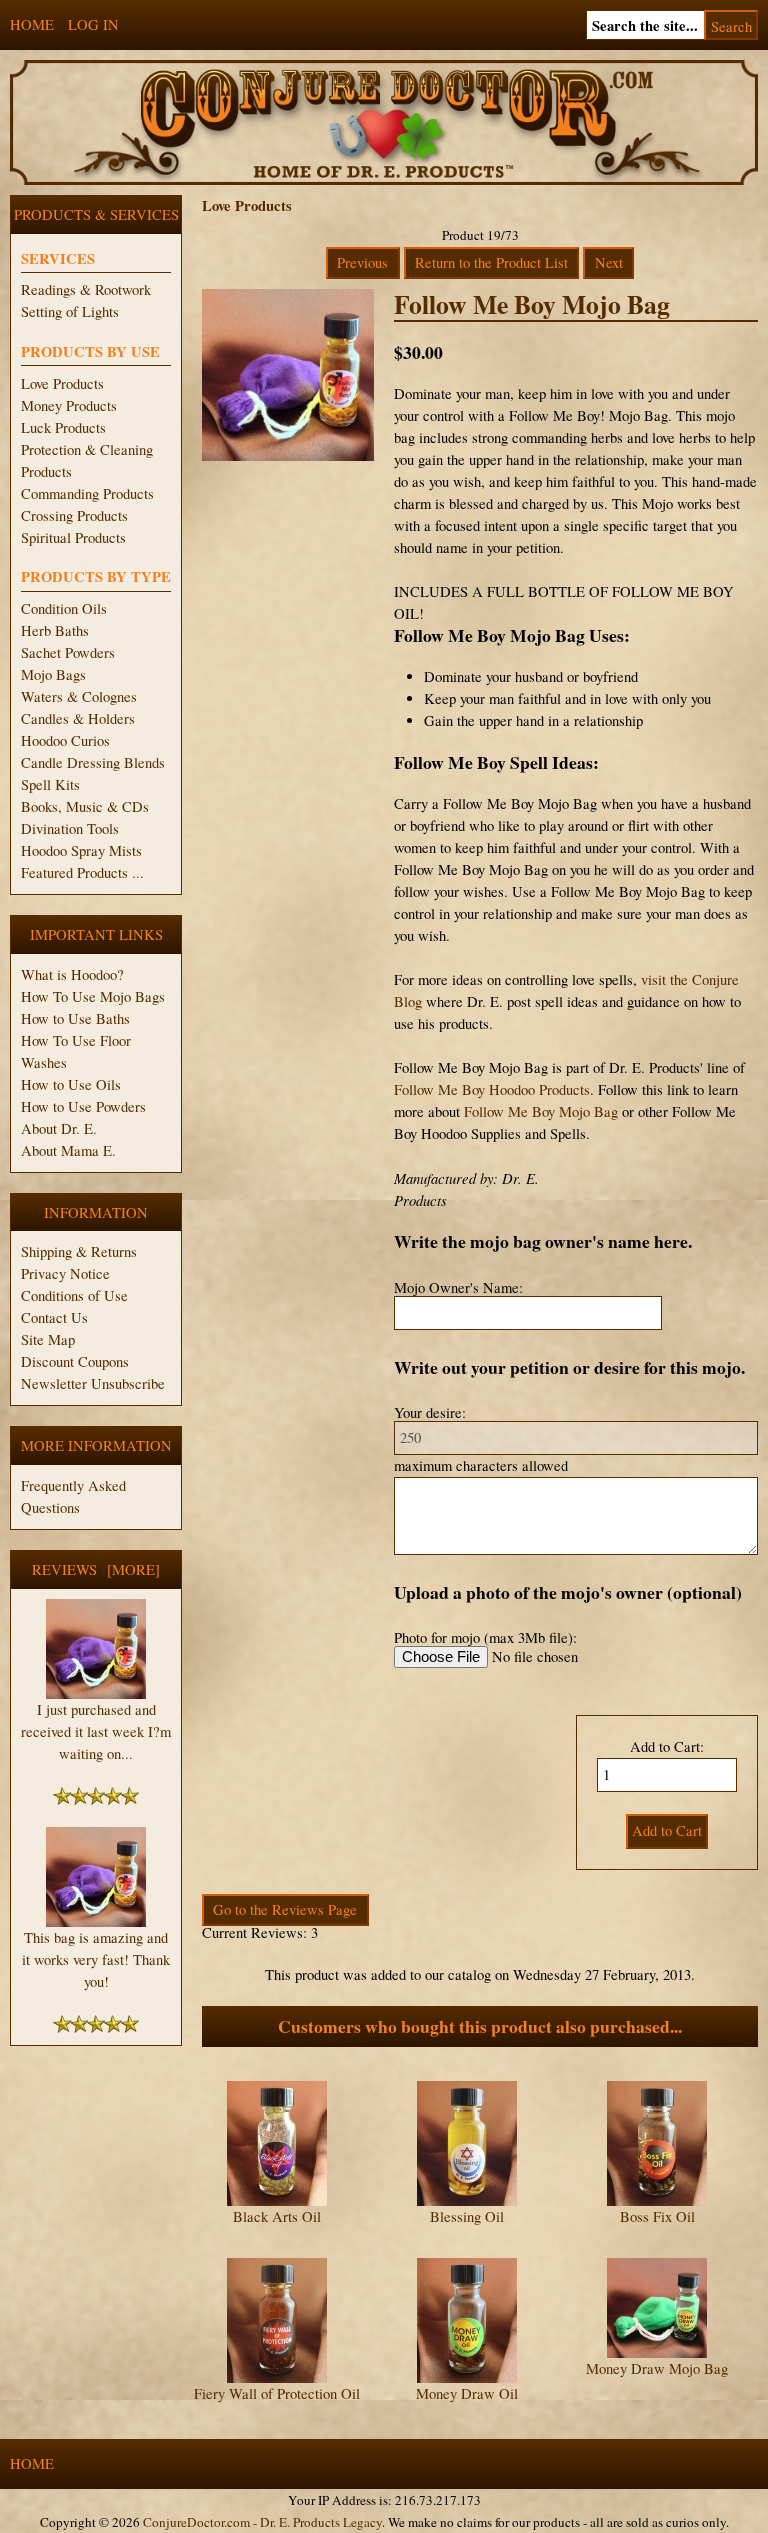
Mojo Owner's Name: (458, 1287)
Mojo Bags (53, 674)
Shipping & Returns (79, 1251)
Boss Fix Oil (657, 2216)
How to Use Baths (75, 1018)
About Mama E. (68, 1150)
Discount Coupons (75, 1361)
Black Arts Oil (277, 2216)
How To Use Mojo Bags (93, 996)
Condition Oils (64, 608)
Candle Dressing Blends (93, 762)
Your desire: (430, 1412)
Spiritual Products (73, 537)
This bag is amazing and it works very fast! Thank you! (96, 1959)
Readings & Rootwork (86, 289)
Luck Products (63, 427)
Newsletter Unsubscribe (93, 1383)
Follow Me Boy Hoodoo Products (492, 1089)
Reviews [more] (96, 1569)
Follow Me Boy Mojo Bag (541, 1111)
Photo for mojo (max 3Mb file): (485, 1637)
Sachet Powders (68, 652)
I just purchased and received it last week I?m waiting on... (96, 1731)
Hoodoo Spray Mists (81, 850)
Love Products (62, 383)
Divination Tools (70, 828)
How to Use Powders (83, 1106)
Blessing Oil (467, 2216)
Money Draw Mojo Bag (657, 2368)
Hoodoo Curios (65, 740)
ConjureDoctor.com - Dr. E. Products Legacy (262, 2522)
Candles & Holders (78, 718)
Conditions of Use (74, 1295)
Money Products (69, 405)
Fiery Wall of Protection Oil (277, 2393)
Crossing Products (74, 515)
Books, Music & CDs (85, 806)
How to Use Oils (71, 1084)
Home (32, 24)
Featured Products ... (82, 872)
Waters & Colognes (79, 696)
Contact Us (54, 1317)
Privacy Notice (65, 1273)
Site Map (48, 1339)
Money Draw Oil (467, 2393)
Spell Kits (50, 784)
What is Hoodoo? (72, 974)
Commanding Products (87, 493)
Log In (93, 24)
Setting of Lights (70, 311)
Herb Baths (55, 630)
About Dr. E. (59, 1128)
